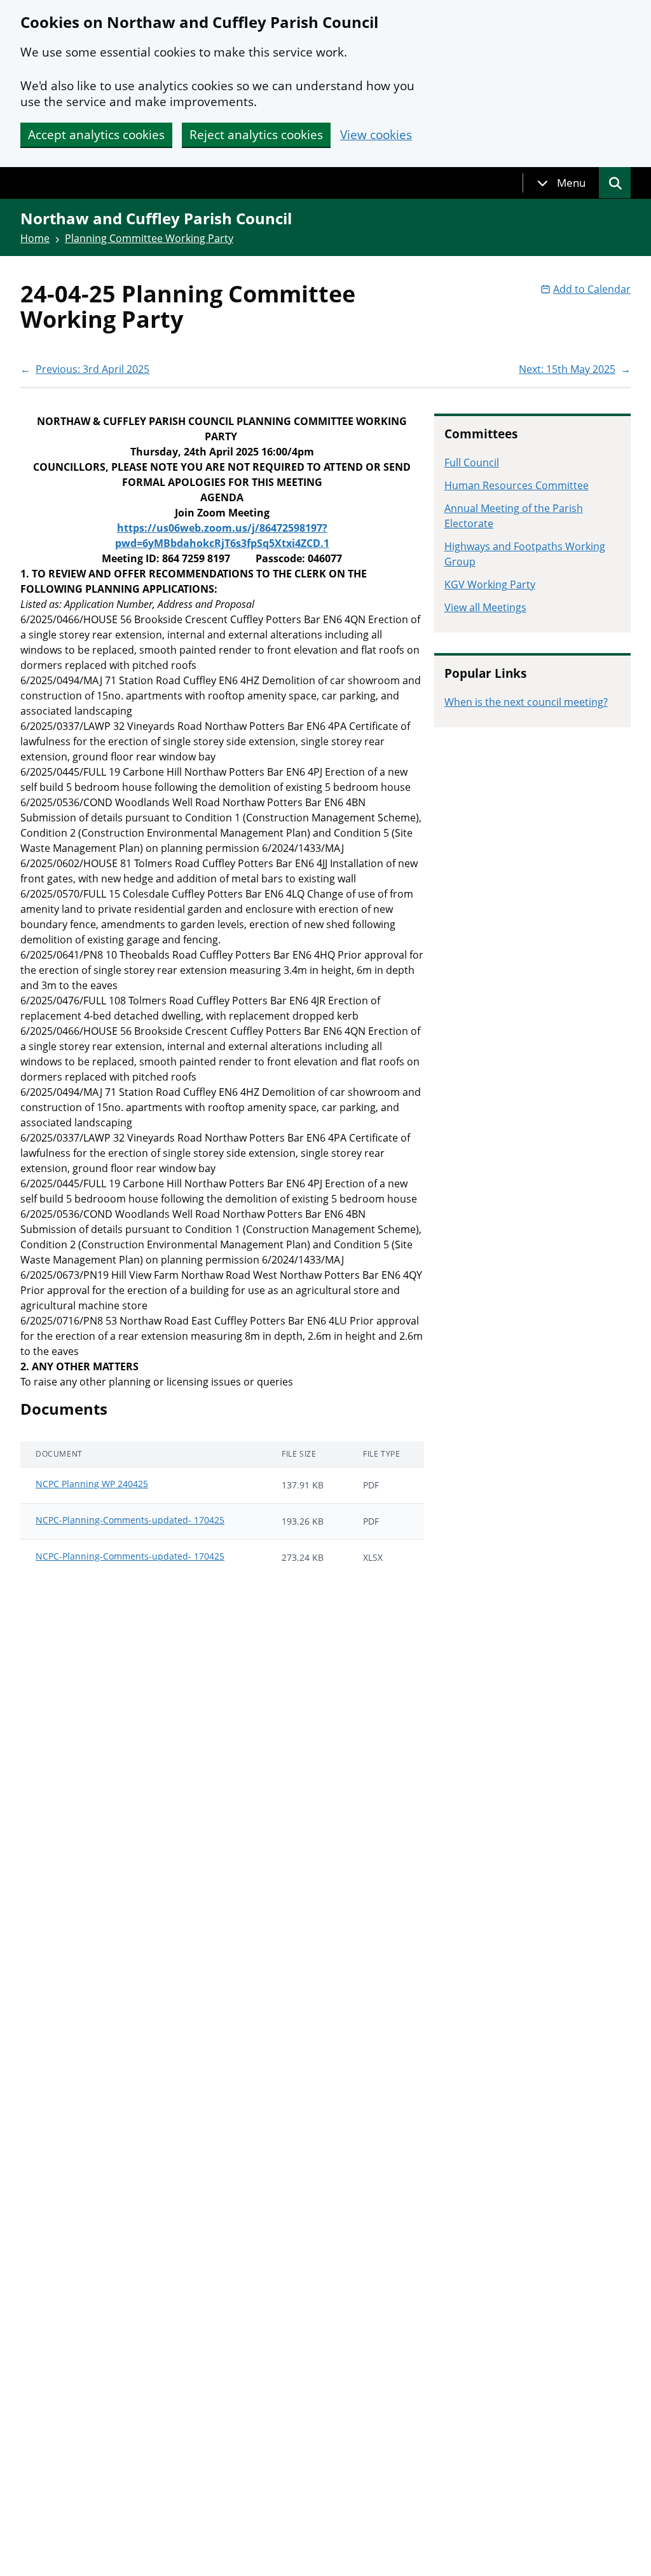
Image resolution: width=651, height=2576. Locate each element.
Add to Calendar (592, 289)
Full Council (472, 462)
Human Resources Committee (517, 485)
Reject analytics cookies (256, 135)
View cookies (376, 135)
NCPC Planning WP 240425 (92, 1484)
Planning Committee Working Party (149, 238)
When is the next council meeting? (526, 702)
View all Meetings (485, 607)
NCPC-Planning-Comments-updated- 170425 (130, 1520)
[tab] (561, 183)
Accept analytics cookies (96, 135)
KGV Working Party (490, 584)
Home (35, 238)
